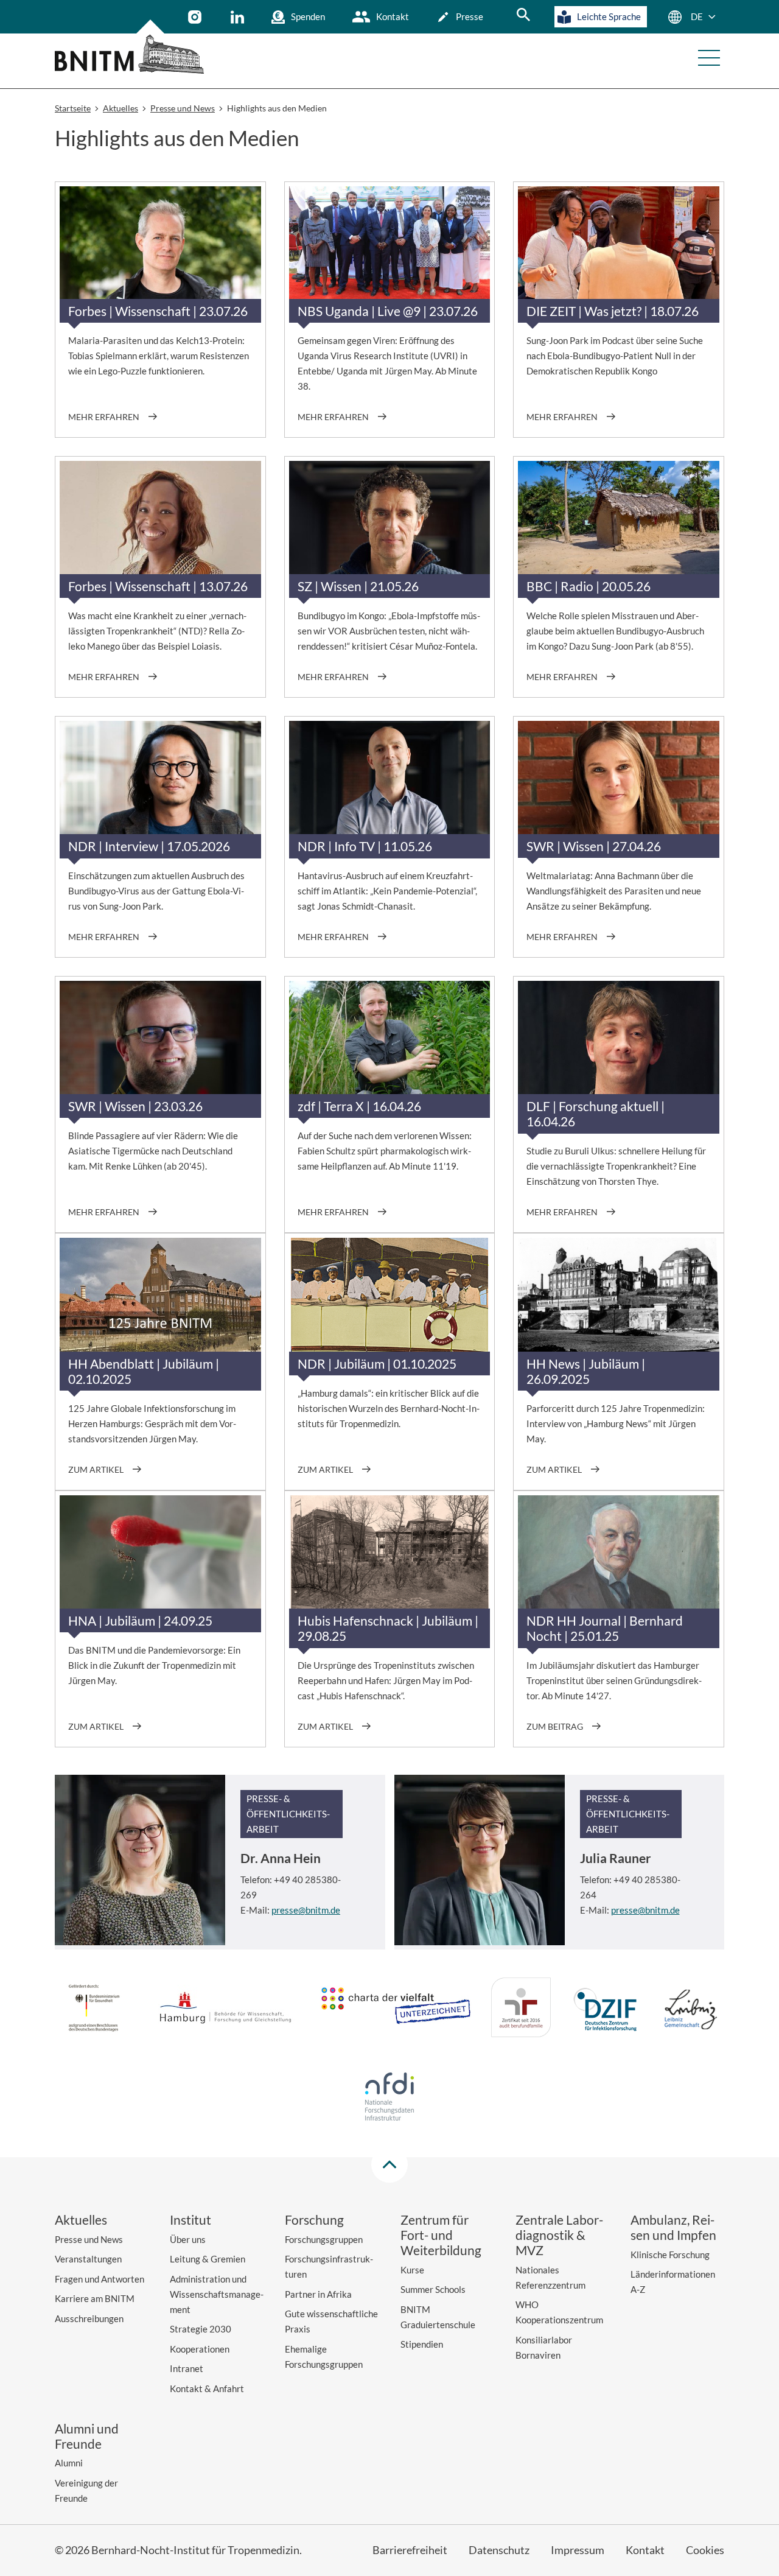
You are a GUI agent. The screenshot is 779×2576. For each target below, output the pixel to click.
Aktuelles (81, 2220)
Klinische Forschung (670, 2255)
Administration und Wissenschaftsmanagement (217, 2294)
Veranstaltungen (88, 2259)
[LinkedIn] (239, 17)
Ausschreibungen (89, 2318)
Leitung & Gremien (208, 2259)
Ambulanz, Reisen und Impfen (673, 2227)
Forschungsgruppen (324, 2239)
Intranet (187, 2368)
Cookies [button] (705, 2550)
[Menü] (709, 58)
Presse (470, 16)
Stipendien (422, 2344)
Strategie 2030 (201, 2329)
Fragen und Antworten (100, 2279)
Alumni (69, 2463)
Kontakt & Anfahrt (207, 2388)
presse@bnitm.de (306, 1910)
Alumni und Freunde (87, 2436)
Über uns (188, 2239)
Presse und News (89, 2239)
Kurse (412, 2270)
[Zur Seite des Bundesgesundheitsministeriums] (94, 2010)
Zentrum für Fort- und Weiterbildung (441, 2235)
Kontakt (393, 16)
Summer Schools (433, 2289)
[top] (389, 2164)
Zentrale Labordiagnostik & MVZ (559, 2235)
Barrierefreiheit (410, 2550)
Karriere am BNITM (95, 2298)
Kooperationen (200, 2349)
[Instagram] (196, 17)
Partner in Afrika (318, 2294)
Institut (190, 2220)
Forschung (314, 2220)
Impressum (578, 2550)
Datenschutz (499, 2550)
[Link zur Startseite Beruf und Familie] (521, 2009)
